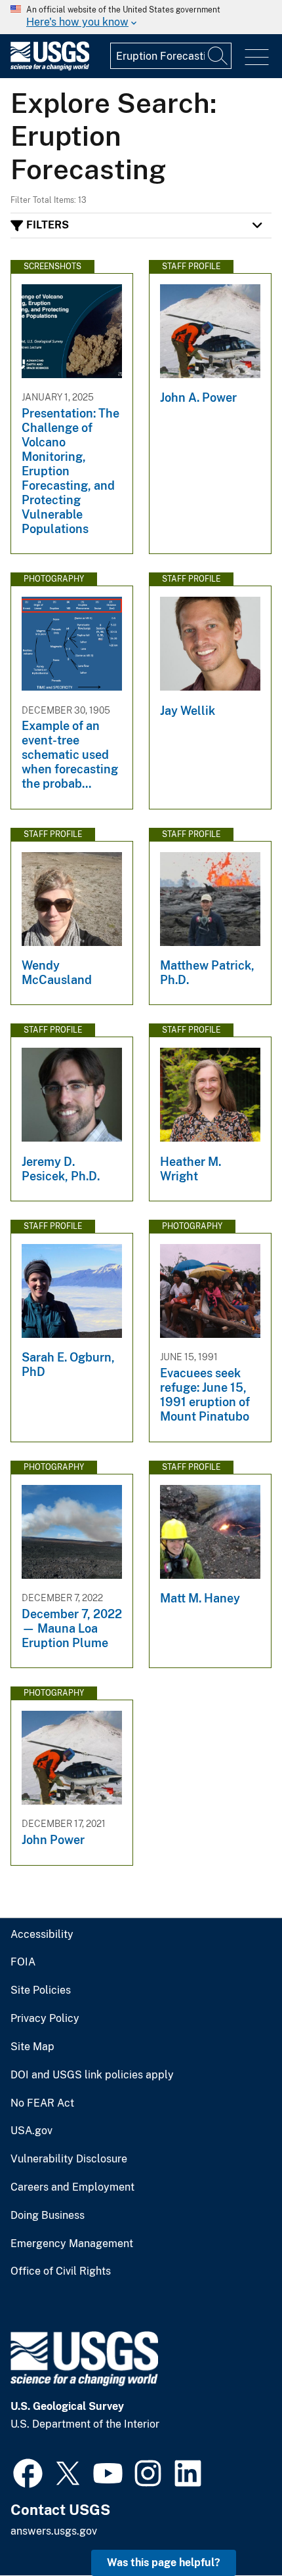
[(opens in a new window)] (28, 2472)
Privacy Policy (45, 2019)
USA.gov (31, 2131)
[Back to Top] (234, 2528)
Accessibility (42, 1935)
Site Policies (41, 1990)
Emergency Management (72, 2244)
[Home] (50, 67)
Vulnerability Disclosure (69, 2159)
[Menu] (257, 57)
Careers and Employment (72, 2187)
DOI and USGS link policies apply (92, 2075)
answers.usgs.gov (54, 2531)
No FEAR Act (42, 2103)
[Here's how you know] (141, 17)
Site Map (32, 2047)
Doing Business (48, 2216)
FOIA (23, 1962)
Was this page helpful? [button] (164, 2563)
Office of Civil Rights (61, 2271)
